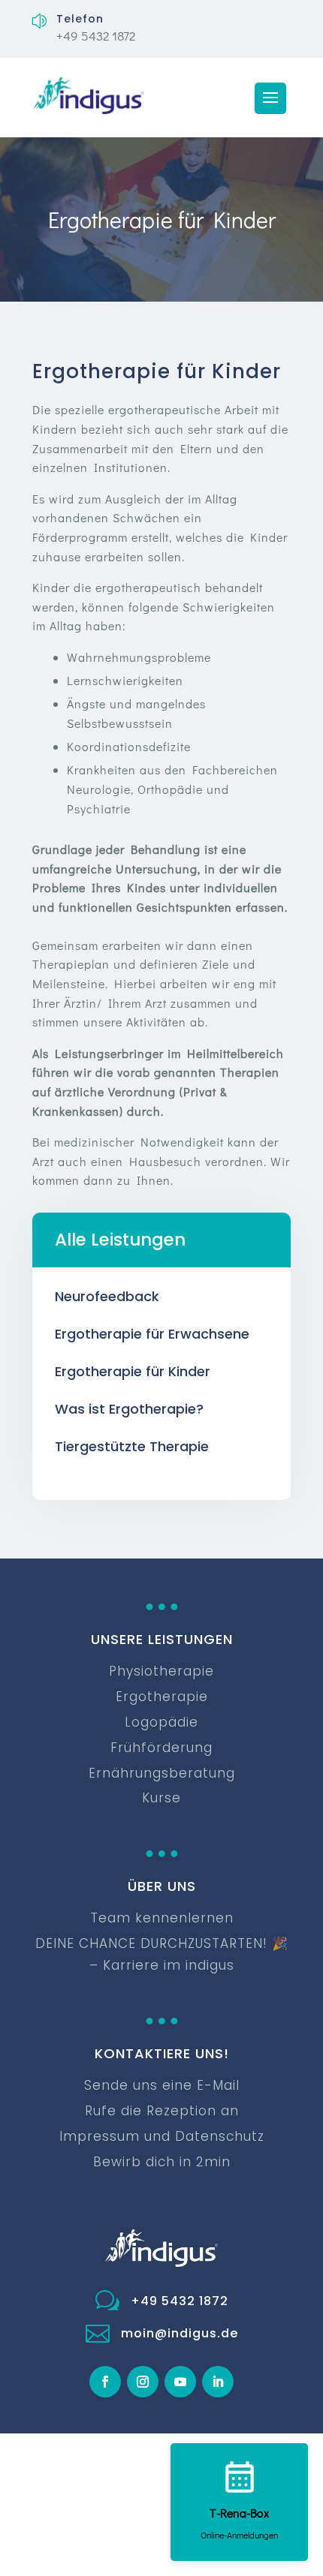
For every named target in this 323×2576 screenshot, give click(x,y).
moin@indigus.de (180, 2333)
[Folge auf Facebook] (105, 2382)
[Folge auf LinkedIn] (218, 2382)
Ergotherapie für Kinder (133, 1371)
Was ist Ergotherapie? (129, 1409)
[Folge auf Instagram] (143, 2382)
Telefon (80, 19)
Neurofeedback (107, 1296)
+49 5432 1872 (180, 2301)
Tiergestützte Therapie (132, 1446)
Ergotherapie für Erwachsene (152, 1334)
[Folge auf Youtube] (180, 2382)
